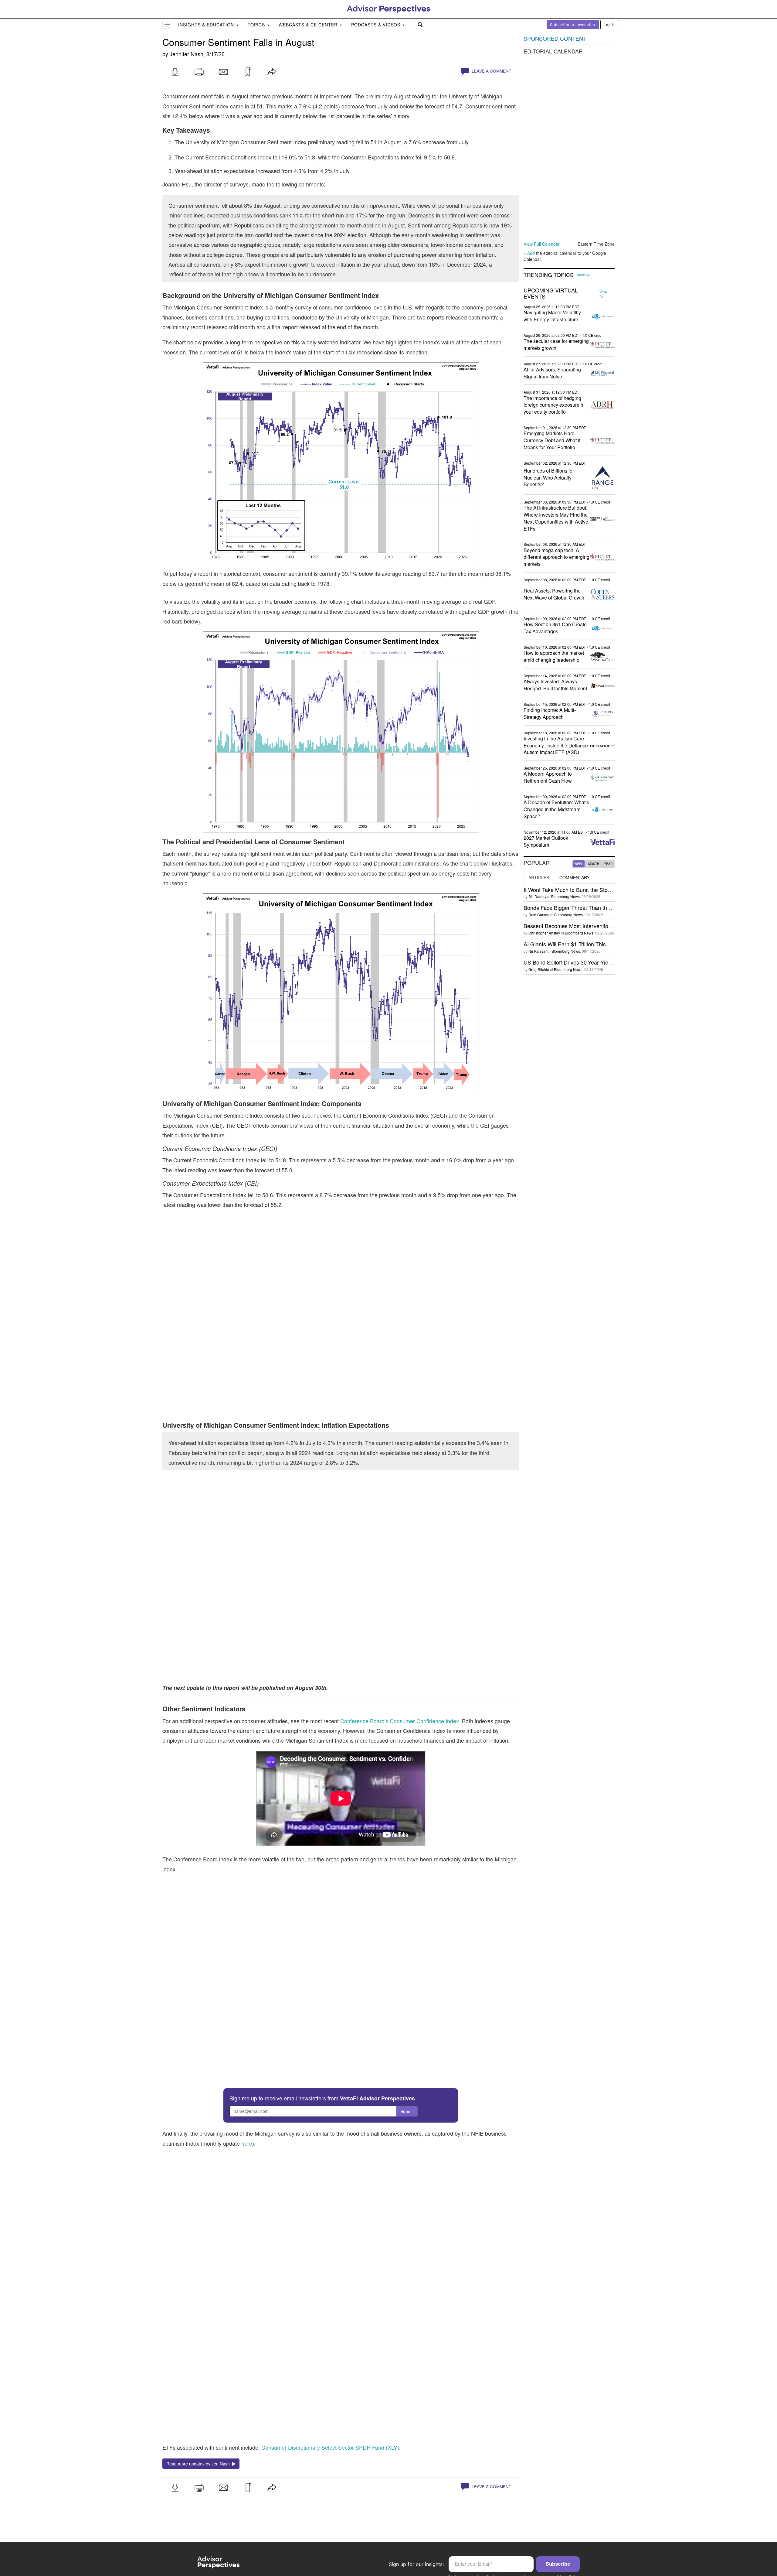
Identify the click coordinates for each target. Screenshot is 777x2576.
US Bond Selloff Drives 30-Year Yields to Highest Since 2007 (597, 962)
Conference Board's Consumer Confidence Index (400, 1721)
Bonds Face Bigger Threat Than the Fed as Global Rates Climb (600, 907)
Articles (539, 877)
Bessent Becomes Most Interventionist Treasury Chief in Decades (603, 926)
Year (608, 864)
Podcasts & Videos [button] (377, 25)
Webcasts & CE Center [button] (309, 25)
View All (583, 275)
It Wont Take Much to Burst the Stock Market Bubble (587, 890)
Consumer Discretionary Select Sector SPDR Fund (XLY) (330, 2447)
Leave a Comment (491, 71)
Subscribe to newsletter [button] (573, 24)
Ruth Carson (539, 915)
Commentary (574, 877)
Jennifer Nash (187, 54)
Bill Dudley (537, 896)
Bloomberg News (565, 896)
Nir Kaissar (538, 951)
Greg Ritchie (539, 969)
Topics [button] (257, 25)
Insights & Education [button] (207, 25)
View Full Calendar (542, 244)
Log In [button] (610, 24)
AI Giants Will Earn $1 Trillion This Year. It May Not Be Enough (599, 944)
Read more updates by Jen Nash (199, 2464)
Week (579, 864)
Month (594, 864)
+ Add (529, 253)
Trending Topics (549, 275)
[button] (175, 72)
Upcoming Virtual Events (551, 293)
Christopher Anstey (544, 933)
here (247, 2143)
